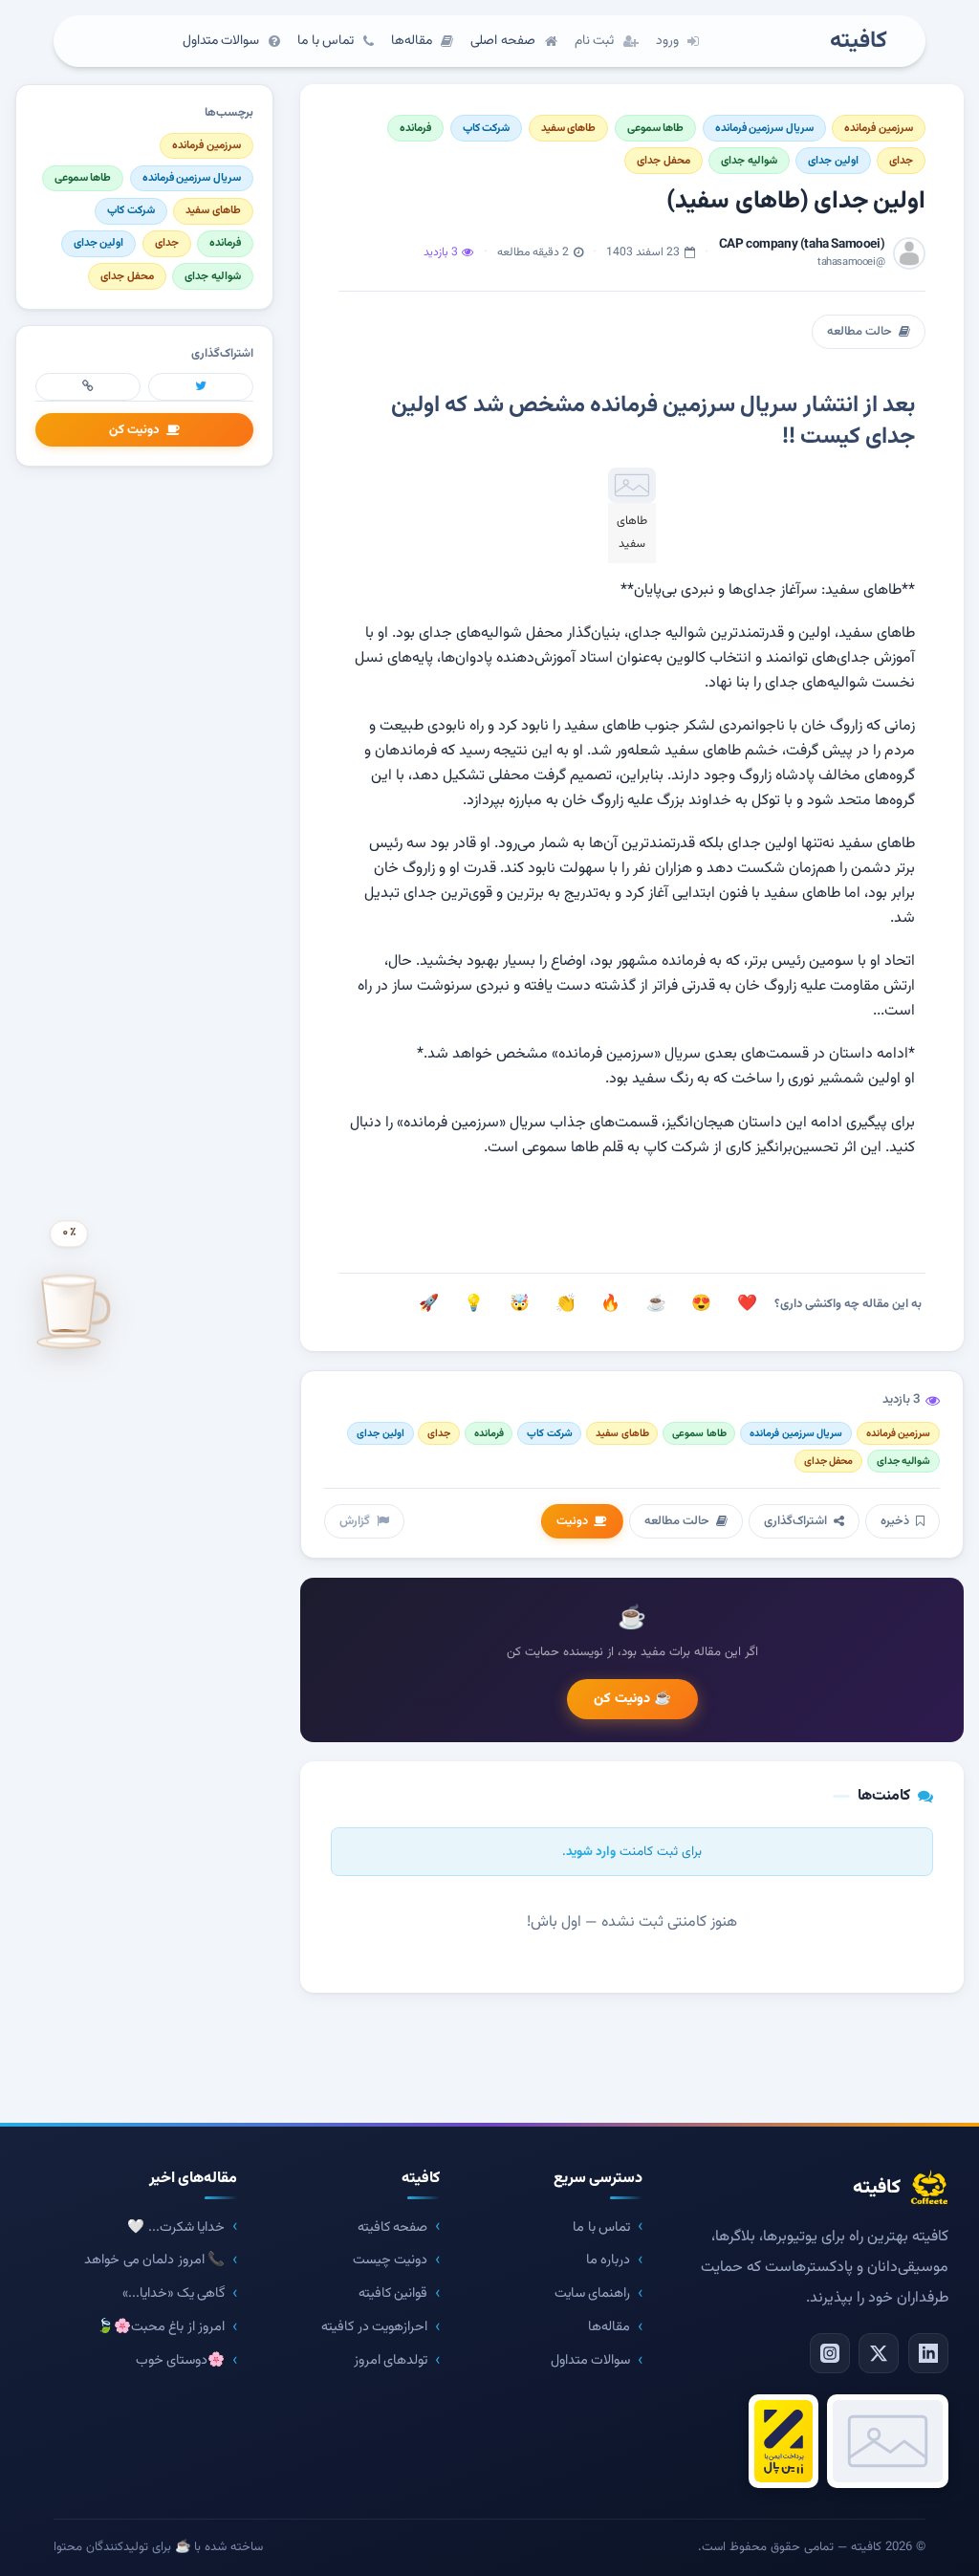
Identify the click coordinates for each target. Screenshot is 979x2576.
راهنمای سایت (593, 2293)
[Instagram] (830, 2353)
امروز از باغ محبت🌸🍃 (161, 2327)
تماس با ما (601, 2227)
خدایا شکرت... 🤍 (176, 2227)
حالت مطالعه (859, 332)
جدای (901, 161)
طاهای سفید (569, 128)
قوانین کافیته (393, 2293)
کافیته (859, 42)
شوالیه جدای (749, 161)
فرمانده (415, 128)
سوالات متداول (591, 2360)
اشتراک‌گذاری (795, 1521)
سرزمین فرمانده (879, 128)
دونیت (572, 1521)
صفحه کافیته (393, 2227)
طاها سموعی (656, 128)
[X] (879, 2353)
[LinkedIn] (928, 2353)
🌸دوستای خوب (181, 2360)
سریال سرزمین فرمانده (764, 128)
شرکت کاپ (487, 128)
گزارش (355, 1521)
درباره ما (609, 2260)
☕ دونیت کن (632, 1699)
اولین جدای (833, 161)
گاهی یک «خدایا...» (174, 2293)
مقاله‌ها (609, 2327)
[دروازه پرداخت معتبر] (783, 2441)
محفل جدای (664, 161)
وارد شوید (591, 1852)
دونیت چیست (391, 2260)
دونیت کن (134, 430)
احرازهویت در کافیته (374, 2327)
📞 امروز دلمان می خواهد (154, 2260)
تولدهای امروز (391, 2360)
